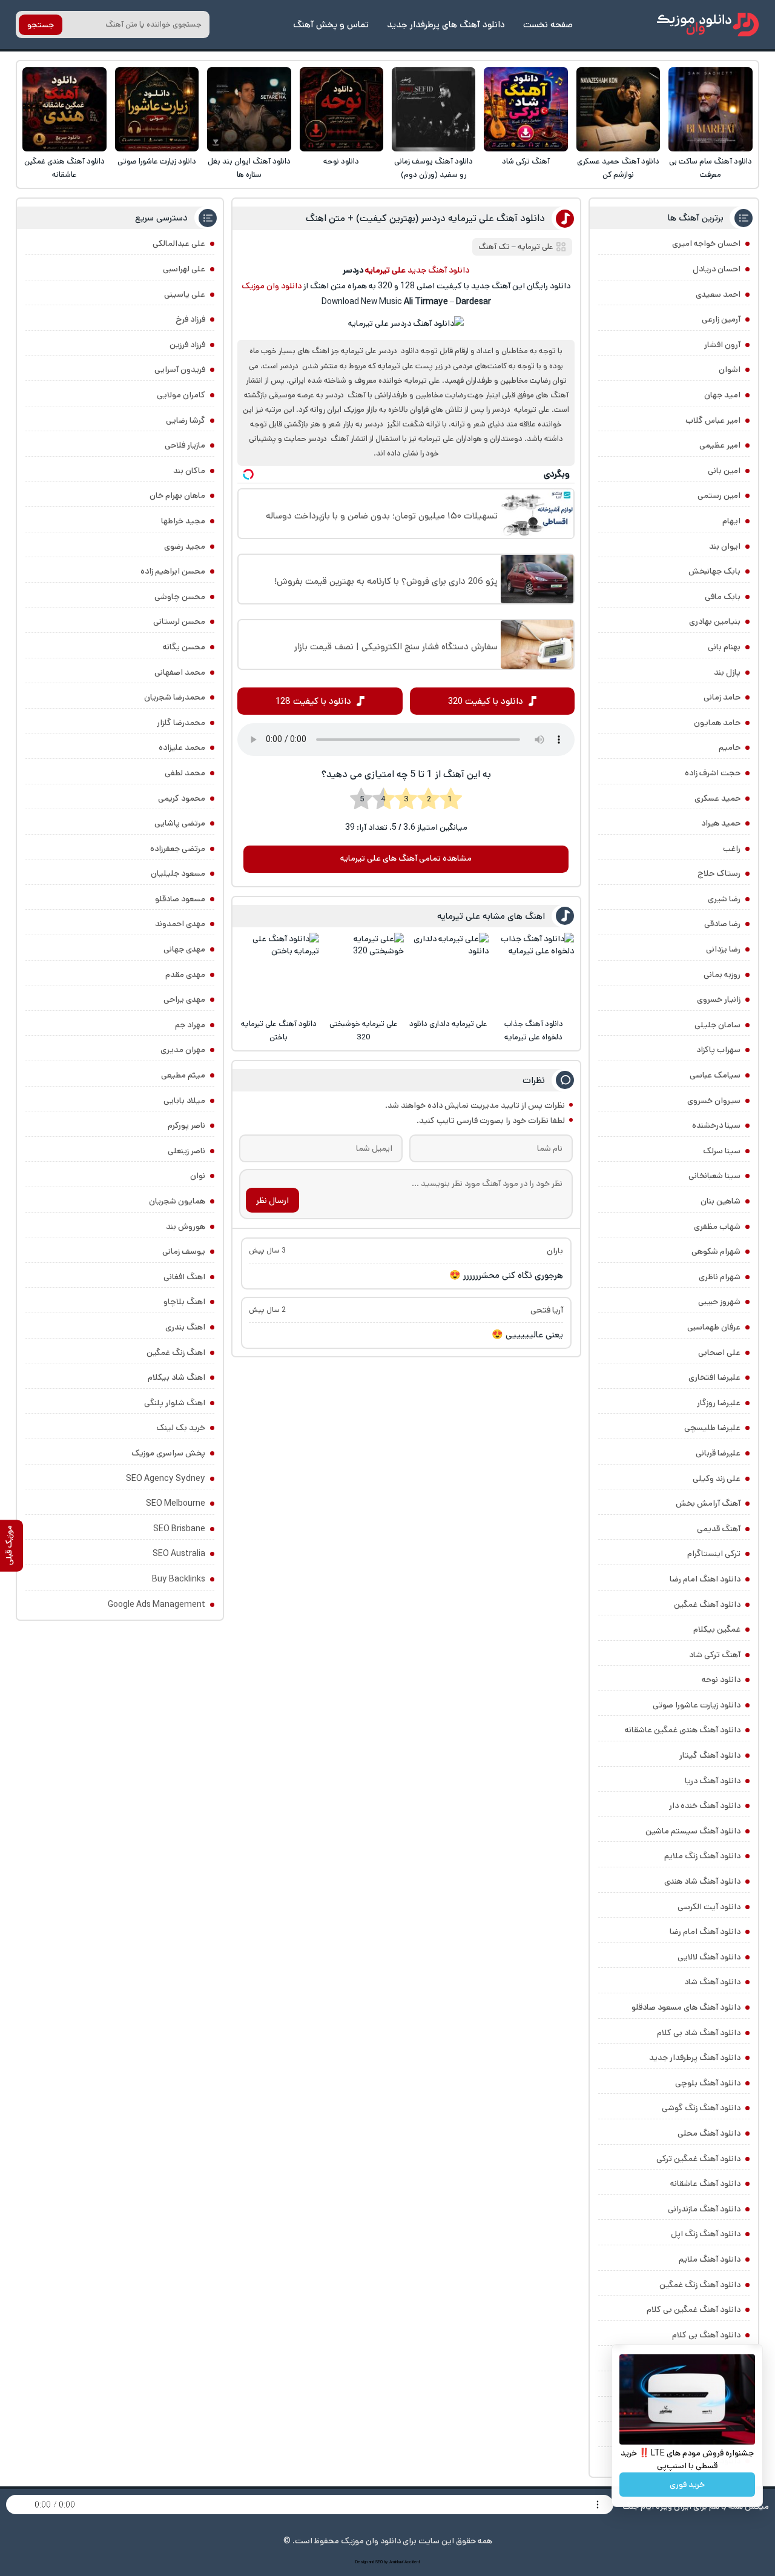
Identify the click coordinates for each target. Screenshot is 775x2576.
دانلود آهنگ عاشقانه (705, 2184)
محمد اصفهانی (180, 672)
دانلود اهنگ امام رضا (705, 1579)
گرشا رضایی (186, 420)
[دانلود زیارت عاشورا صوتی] (157, 109)
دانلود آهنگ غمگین (707, 1604)
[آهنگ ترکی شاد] (526, 109)
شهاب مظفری (717, 1227)
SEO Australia (179, 1554)
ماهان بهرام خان (177, 495)
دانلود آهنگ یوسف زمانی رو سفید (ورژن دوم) (434, 168)
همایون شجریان (177, 1201)
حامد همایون (717, 723)
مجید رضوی (185, 546)
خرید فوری (687, 2485)
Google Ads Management (157, 1604)
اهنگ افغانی (184, 1277)
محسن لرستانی (179, 621)
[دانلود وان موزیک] (708, 25)
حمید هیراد (721, 823)
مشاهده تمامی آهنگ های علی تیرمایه (406, 858)
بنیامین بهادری (715, 621)
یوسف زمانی (184, 1251)
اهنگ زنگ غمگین (176, 1353)
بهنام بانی (724, 647)
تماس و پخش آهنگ (331, 25)
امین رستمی (719, 495)
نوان (198, 1176)
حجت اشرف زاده (713, 773)
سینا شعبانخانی (714, 1176)
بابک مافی (723, 597)
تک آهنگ (494, 247)
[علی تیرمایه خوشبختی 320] (364, 973)
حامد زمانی (722, 697)
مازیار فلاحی (185, 445)
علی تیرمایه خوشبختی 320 (364, 1031)
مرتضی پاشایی (180, 823)
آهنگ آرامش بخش (708, 1503)
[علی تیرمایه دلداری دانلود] (448, 973)
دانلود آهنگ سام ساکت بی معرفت (711, 168)
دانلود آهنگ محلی (709, 2133)
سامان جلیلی (717, 1025)
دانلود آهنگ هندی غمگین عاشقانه (64, 168)
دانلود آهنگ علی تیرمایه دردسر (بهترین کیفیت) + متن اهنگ (425, 218)
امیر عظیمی (720, 445)
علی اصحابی (719, 1353)
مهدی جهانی (184, 949)
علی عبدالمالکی (179, 243)
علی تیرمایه (536, 247)
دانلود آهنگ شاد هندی (702, 1881)
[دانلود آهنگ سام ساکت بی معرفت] (711, 109)
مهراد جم (190, 1025)
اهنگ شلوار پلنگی (175, 1403)
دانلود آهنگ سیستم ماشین (693, 1831)
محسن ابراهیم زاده (173, 571)
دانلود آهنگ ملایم (710, 2259)
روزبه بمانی (722, 975)
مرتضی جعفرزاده (178, 849)
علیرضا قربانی (718, 1453)
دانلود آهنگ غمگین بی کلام (694, 2309)
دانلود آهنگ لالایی (709, 1957)
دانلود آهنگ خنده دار (705, 1806)
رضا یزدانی (723, 949)
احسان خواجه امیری (706, 243)
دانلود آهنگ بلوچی (708, 2083)
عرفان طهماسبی (714, 1327)
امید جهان (722, 395)
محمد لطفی (185, 773)
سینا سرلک (722, 1151)
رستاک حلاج (719, 873)
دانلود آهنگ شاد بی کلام (699, 2033)
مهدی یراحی (184, 999)
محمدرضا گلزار (181, 723)
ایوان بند (725, 546)
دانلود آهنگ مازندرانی (704, 2209)
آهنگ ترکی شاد (526, 161)
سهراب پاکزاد (718, 1050)
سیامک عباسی (715, 1075)
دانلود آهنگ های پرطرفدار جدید (446, 25)
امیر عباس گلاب (713, 420)
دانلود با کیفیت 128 (313, 701)
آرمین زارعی (721, 319)
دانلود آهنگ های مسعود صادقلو (686, 2007)
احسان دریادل (717, 269)
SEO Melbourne (176, 1503)
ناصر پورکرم (186, 1125)
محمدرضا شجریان (175, 697)
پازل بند (727, 672)
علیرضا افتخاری (714, 1377)
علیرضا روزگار (719, 1403)
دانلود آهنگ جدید (438, 270)
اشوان (730, 369)
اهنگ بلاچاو (184, 1302)
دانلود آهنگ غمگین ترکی (698, 2159)
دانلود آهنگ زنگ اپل (706, 2234)
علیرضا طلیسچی (712, 1428)
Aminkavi (396, 2562)
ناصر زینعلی (186, 1151)
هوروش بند (186, 1227)
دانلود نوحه (341, 161)
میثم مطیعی (183, 1075)
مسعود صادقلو (180, 899)
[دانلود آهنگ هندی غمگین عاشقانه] (64, 109)
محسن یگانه (184, 647)
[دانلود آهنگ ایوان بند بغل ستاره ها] (249, 109)
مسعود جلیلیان (178, 873)
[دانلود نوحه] (342, 109)
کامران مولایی (181, 395)
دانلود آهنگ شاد (712, 1982)
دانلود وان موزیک (272, 286)
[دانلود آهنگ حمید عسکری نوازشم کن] (618, 109)
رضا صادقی (722, 924)
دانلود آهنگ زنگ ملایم (702, 1856)
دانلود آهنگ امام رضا (705, 1932)
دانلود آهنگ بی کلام (706, 2335)
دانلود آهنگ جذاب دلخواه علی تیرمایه (534, 1031)
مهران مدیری (183, 1050)
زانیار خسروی (719, 999)
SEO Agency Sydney (166, 1478)
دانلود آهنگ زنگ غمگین (700, 2285)
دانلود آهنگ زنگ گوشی (701, 2108)
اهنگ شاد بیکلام (176, 1377)
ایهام (731, 521)
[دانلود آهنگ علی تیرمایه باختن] (279, 973)
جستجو (41, 25)
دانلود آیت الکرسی (709, 1907)
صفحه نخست (548, 25)
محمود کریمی (182, 798)
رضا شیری (724, 899)
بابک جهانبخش (714, 571)
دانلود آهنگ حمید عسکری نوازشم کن (618, 168)
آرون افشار (722, 345)
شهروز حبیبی (719, 1302)
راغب (732, 849)
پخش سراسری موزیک (168, 1453)
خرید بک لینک (181, 1428)
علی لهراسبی (184, 269)
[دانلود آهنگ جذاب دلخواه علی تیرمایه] (534, 973)
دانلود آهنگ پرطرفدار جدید (695, 2058)
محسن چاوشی (180, 597)
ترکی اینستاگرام (714, 1554)
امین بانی (724, 471)
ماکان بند (189, 471)
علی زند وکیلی (717, 1478)
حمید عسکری (717, 798)
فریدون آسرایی (180, 369)
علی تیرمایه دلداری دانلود (448, 1024)
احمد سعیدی (718, 294)
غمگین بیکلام (717, 1629)
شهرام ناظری (720, 1277)
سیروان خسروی (714, 1101)
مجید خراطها (183, 521)
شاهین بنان (721, 1201)
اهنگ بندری (185, 1327)
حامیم (730, 747)
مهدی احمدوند (180, 924)
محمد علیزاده (182, 747)
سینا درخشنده (716, 1125)
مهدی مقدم (185, 975)
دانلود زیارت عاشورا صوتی (157, 161)
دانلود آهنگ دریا (713, 1781)
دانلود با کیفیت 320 (486, 701)
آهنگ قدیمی (719, 1529)
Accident (412, 2562)
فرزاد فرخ (190, 319)
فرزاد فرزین (187, 345)
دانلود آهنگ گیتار (710, 1755)
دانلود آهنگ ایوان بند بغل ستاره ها (249, 168)
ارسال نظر (272, 1200)
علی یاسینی (185, 294)
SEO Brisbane (179, 1529)
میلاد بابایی (184, 1101)
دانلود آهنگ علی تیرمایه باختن (279, 1031)
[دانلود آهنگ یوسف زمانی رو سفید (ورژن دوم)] (434, 109)
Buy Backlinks (179, 1579)
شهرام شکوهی (716, 1251)
